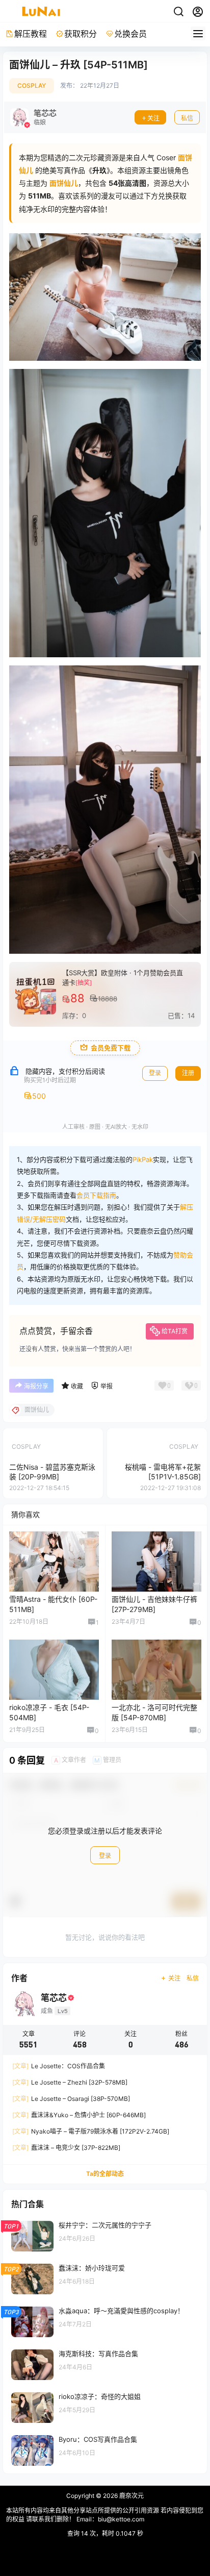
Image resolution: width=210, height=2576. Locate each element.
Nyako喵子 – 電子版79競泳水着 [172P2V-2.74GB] (91, 2131)
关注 (153, 118)
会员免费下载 (111, 1048)
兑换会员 (130, 34)
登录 (155, 1073)
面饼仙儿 (64, 183)
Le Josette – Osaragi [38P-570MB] (71, 2099)
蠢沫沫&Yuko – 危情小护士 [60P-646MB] (79, 2115)
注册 (188, 1073)
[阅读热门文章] (105, 2236)
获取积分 (81, 34)
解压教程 (31, 34)
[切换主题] (178, 12)
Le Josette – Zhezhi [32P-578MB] (70, 2082)
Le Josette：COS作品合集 (59, 2066)
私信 (187, 118)
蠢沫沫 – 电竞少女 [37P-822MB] (66, 2148)
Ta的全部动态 (105, 2174)
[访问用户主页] (33, 117)
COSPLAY (32, 85)
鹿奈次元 (131, 2496)
